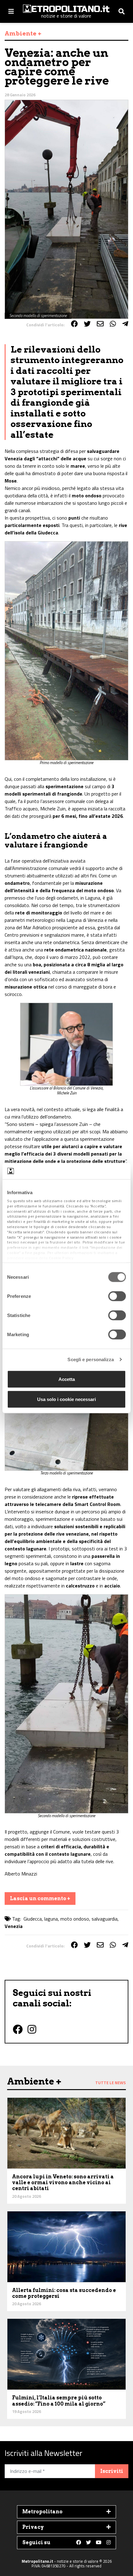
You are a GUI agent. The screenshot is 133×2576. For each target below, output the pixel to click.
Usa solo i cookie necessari (66, 1399)
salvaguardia (105, 1919)
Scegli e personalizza (91, 1359)
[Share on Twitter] (87, 324)
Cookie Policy (61, 1258)
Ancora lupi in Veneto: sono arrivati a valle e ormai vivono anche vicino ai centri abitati (63, 2183)
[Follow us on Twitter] (88, 2543)
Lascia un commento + (40, 1899)
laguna (51, 1919)
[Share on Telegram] (125, 324)
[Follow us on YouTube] (99, 2543)
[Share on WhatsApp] (113, 324)
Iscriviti (112, 2471)
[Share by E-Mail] (100, 324)
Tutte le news (111, 2083)
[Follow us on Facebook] (79, 2543)
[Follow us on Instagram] (109, 2543)
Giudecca (33, 1919)
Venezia (14, 1926)
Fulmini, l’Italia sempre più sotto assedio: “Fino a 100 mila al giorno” (59, 2401)
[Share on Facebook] (74, 324)
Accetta (67, 1379)
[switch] (117, 1296)
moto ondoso (75, 1919)
